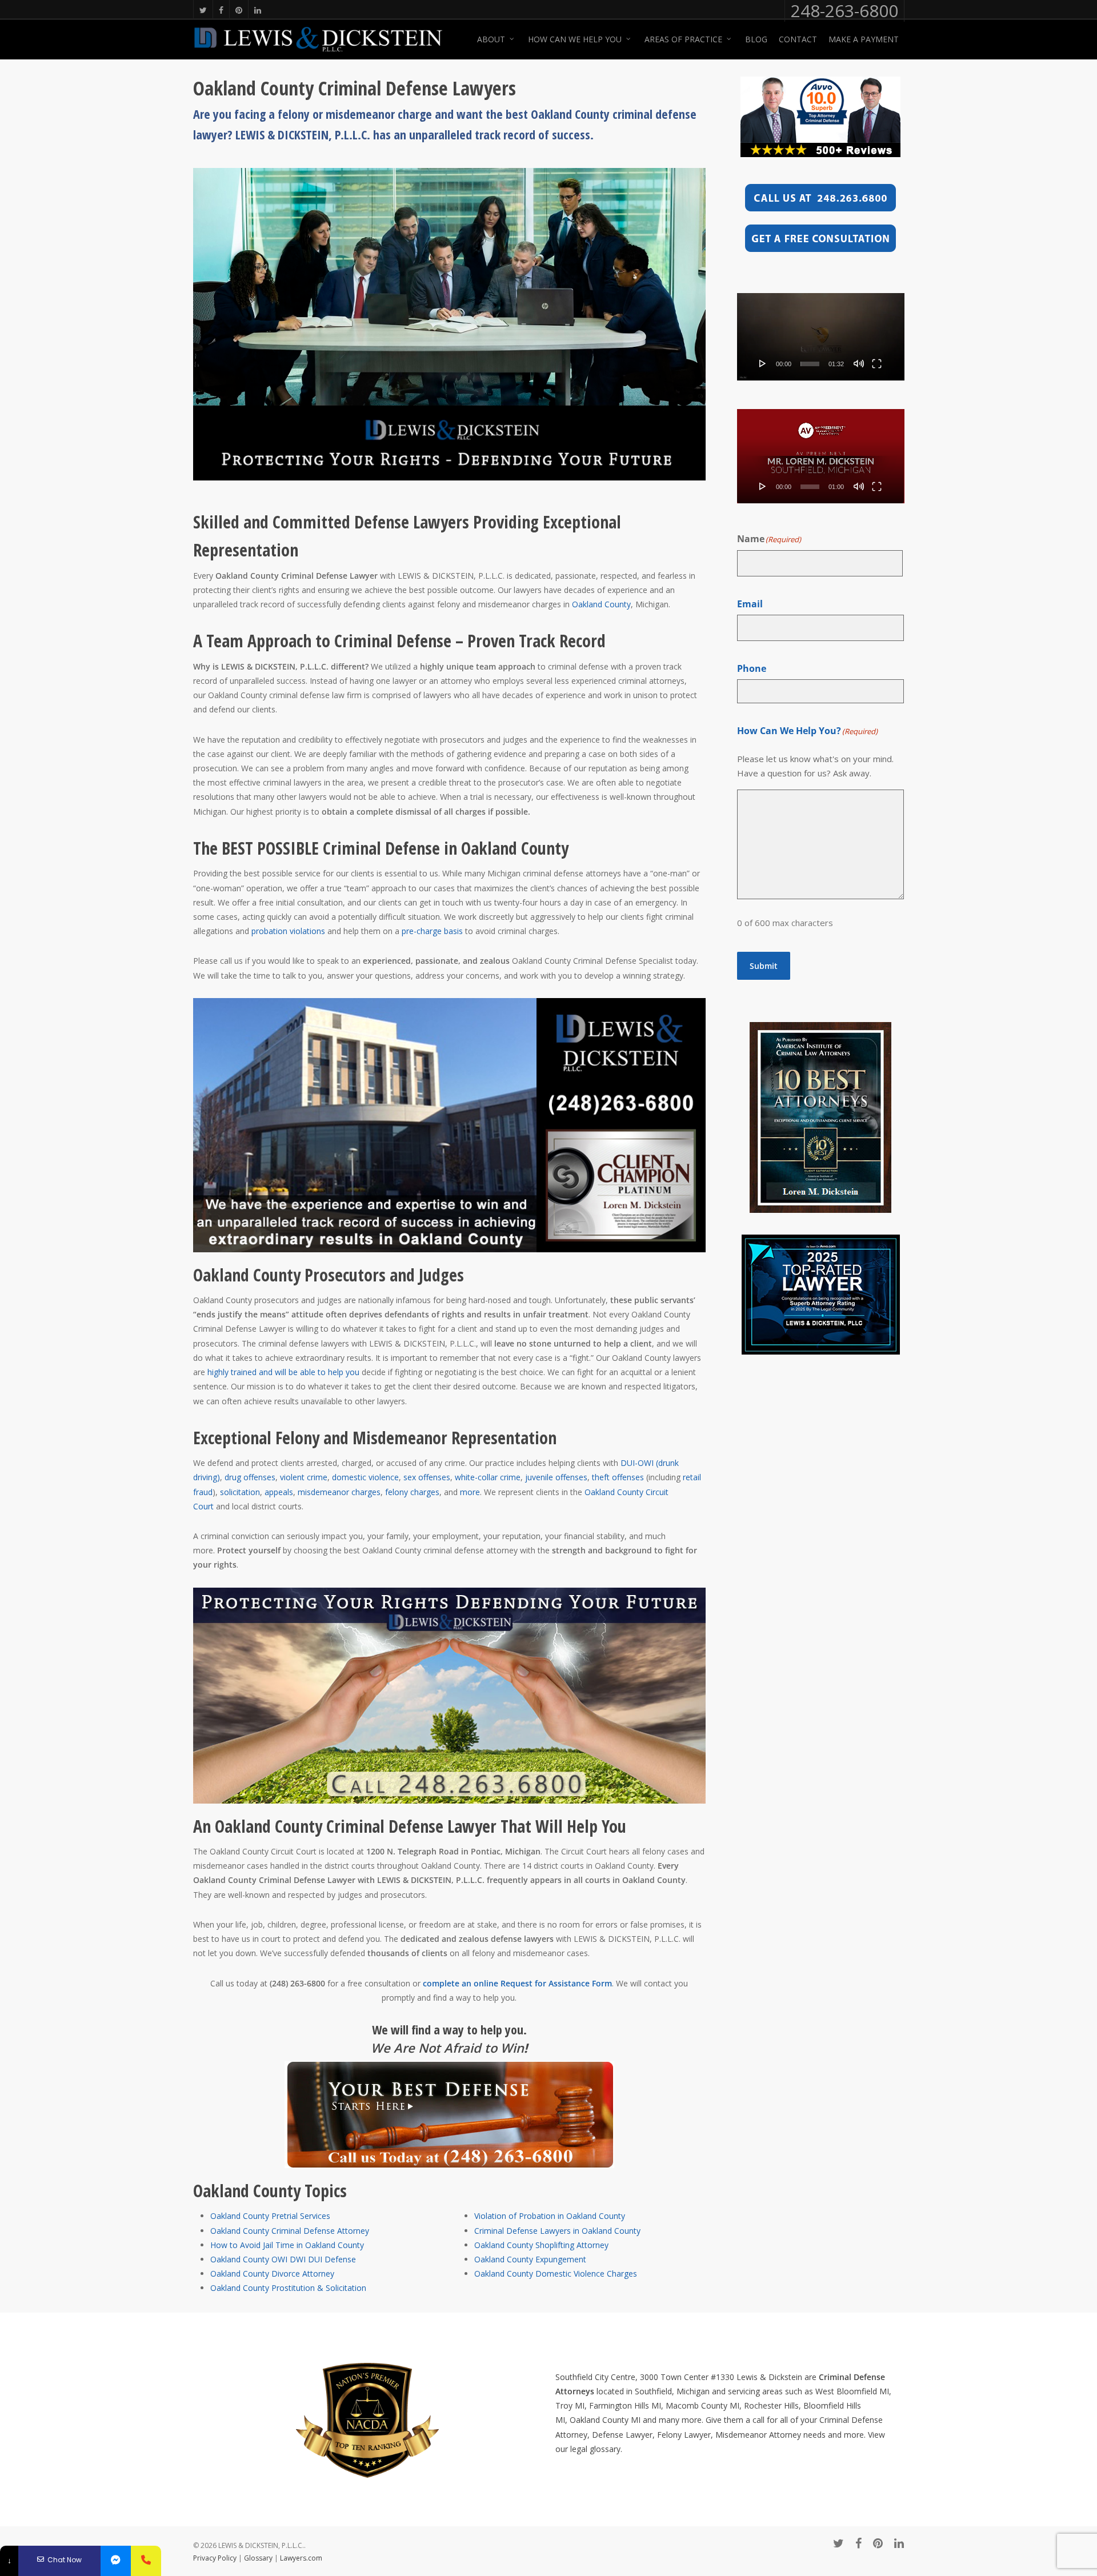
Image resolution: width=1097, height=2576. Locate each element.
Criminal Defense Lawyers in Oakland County (557, 2231)
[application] (821, 337)
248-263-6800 (844, 11)
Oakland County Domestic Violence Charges (556, 2273)
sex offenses (427, 1477)
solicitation (240, 1492)
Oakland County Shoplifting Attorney (541, 2245)
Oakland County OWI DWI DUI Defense (283, 2259)
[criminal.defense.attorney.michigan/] (116, 2561)
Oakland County (601, 604)
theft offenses (618, 1477)
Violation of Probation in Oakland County (550, 2216)
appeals (279, 1492)
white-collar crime (488, 1477)
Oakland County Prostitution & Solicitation (288, 2288)
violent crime (304, 1477)
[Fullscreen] (877, 363)
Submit (764, 966)
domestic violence (365, 1477)
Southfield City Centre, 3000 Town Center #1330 (645, 2377)
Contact (798, 39)
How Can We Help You (575, 39)
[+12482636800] (146, 2561)
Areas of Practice (683, 39)
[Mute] (859, 363)
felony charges (412, 1492)
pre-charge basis (432, 931)
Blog (756, 39)
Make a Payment (864, 39)
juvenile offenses (555, 1477)
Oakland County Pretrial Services (270, 2216)
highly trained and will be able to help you (283, 1372)
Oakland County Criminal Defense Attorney (290, 2231)
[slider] (810, 364)
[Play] (763, 363)
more (470, 1492)
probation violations (288, 931)
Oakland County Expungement (530, 2259)
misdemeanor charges (339, 1492)
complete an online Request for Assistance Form (517, 1983)
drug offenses (250, 1477)
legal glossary (595, 2449)
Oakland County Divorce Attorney (272, 2273)
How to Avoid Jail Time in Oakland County (287, 2245)
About (491, 39)
